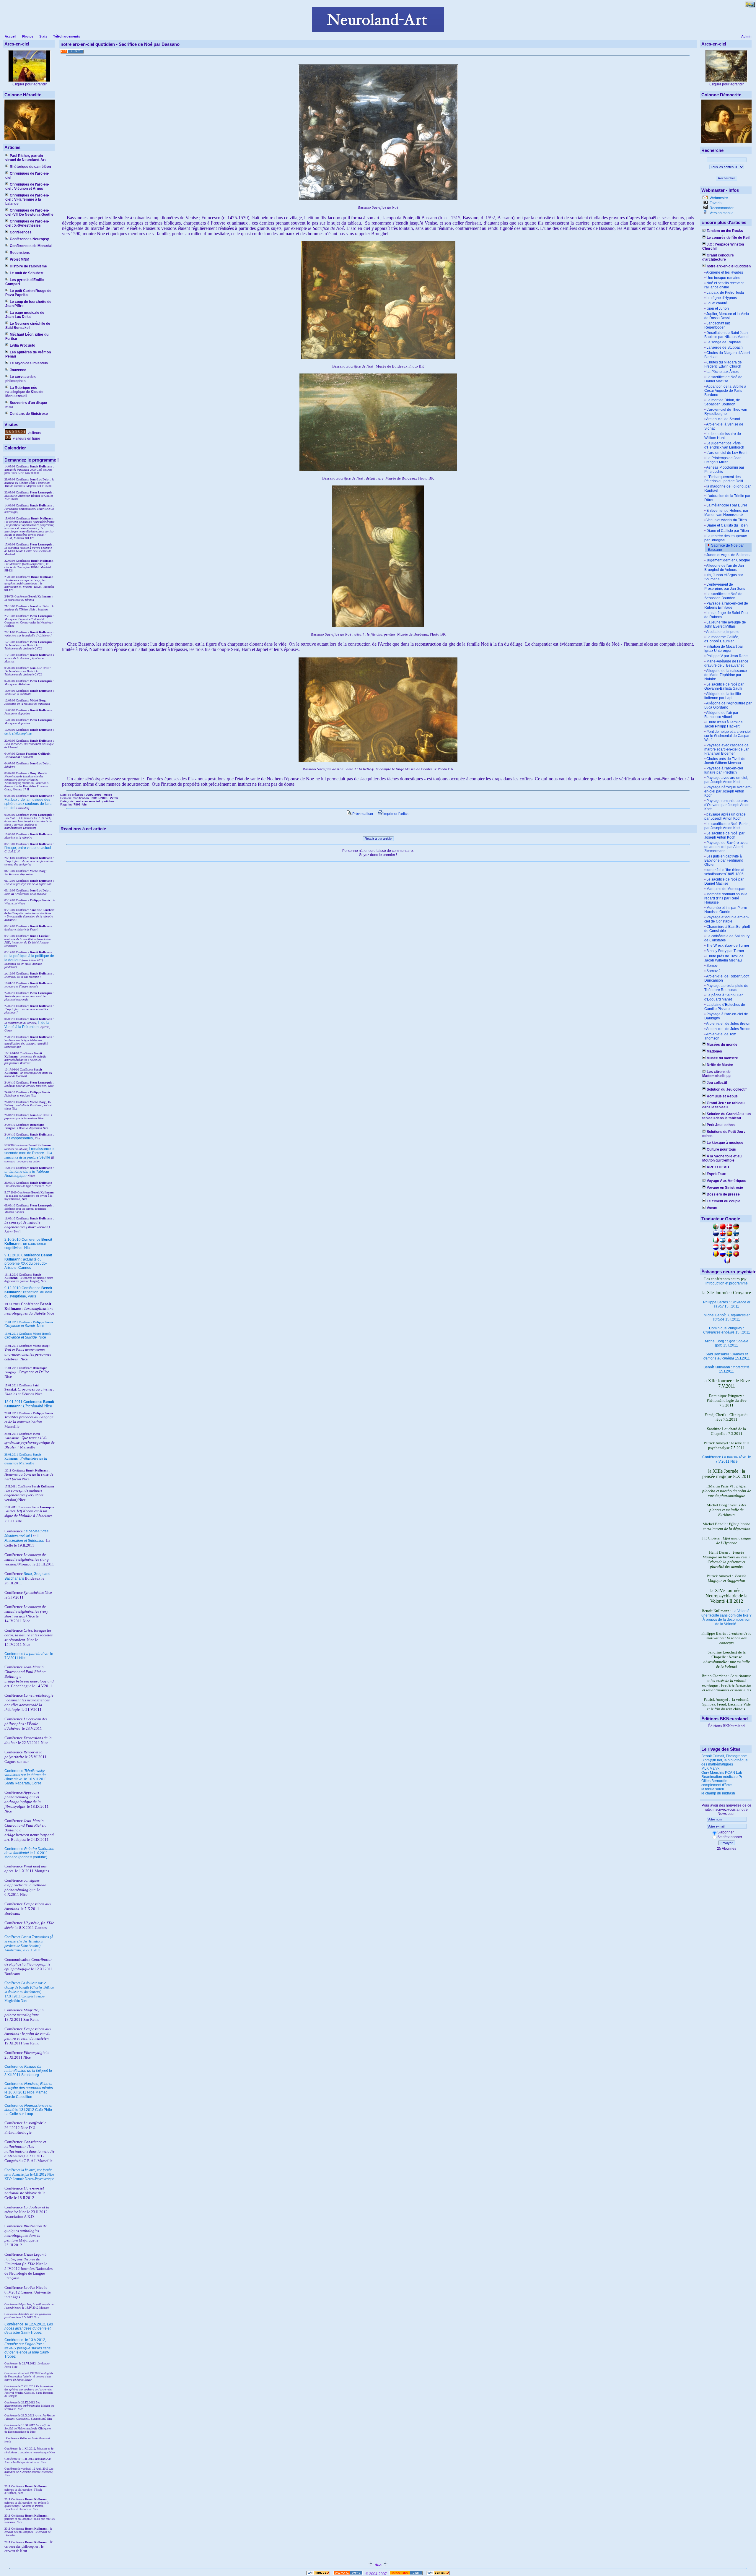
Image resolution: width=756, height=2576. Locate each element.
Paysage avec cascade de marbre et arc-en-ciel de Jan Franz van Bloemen (727, 749)
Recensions (20, 253)
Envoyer (727, 1843)
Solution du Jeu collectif (727, 1089)
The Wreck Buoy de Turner (728, 946)
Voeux (712, 1208)
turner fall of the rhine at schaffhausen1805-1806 (724, 872)
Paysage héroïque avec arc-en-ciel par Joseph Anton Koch (728, 791)
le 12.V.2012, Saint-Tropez (29, 2328)
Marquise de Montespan (726, 889)
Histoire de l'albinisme (28, 266)
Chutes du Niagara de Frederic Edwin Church (723, 364)
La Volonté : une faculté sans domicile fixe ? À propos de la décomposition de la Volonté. (726, 1617)
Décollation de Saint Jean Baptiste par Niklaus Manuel (727, 335)
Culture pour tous (721, 1149)
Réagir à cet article (378, 839)
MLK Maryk (710, 1768)
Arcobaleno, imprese (723, 632)
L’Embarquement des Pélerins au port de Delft (724, 479)
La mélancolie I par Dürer (727, 505)
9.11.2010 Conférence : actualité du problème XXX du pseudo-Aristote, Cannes (28, 1261)
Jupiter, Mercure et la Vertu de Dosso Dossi (727, 316)
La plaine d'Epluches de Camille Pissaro (725, 1007)
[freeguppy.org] (349, 2574)
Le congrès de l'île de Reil (728, 238)
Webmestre (718, 198)
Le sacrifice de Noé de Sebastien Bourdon (723, 596)
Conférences (21, 232)
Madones (714, 1051)
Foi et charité (717, 303)
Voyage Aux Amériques (726, 1181)
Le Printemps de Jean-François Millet (724, 460)
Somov (712, 966)
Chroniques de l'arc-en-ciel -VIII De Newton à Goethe (29, 212)
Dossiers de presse (723, 1194)
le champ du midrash (718, 1793)
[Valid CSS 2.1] (438, 2574)
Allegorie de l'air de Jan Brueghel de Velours (724, 568)
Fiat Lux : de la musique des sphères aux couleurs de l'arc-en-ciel (28, 804)
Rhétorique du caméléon (30, 167)
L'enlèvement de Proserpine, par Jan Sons (725, 587)
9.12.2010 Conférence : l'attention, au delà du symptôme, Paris (28, 1292)
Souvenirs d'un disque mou (26, 405)
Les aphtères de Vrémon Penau (28, 354)
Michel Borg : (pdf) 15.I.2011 (727, 1343)
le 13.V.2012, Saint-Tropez (27, 2348)
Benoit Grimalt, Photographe (724, 1756)
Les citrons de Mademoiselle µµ (716, 1074)
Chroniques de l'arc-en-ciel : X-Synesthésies (27, 223)
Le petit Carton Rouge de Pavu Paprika (28, 293)
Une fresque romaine (723, 278)
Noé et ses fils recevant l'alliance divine (724, 285)
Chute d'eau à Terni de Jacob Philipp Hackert (724, 724)
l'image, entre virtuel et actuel (28, 848)
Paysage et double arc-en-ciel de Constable (727, 919)
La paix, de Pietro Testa (725, 293)
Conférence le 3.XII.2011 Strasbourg (28, 2071)
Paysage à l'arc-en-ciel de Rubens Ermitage (726, 605)
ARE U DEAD (718, 1167)
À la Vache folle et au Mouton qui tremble (722, 1158)
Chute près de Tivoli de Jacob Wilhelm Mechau (724, 958)
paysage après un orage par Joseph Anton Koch (725, 816)
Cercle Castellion (18, 2097)
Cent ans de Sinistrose (29, 414)
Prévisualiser (362, 814)
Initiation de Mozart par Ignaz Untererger (724, 649)
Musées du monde (722, 1045)
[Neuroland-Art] (378, 31)
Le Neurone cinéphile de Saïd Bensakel (28, 326)
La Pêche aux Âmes (722, 372)
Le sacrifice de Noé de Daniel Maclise (723, 379)
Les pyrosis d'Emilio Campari (25, 282)
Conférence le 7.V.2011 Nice (727, 1459)
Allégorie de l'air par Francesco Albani (721, 715)
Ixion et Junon (718, 308)
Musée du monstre (722, 1058)
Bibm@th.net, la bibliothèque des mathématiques (725, 1762)
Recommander (721, 208)
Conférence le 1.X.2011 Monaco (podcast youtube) (29, 1853)
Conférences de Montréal (31, 246)
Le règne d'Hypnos (722, 298)
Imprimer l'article (396, 814)
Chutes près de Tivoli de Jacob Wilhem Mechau (725, 761)
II (48, 1153)
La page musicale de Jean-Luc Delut (25, 315)
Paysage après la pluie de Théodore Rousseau (726, 988)
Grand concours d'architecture (718, 257)
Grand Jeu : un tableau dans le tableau (723, 1105)
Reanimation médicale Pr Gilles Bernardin (722, 1779)
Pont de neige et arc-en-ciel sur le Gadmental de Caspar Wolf (728, 736)
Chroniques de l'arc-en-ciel (27, 176)
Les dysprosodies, (19, 1138)
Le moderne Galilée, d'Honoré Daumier (722, 639)
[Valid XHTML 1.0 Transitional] (318, 2574)
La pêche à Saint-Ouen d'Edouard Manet (724, 997)
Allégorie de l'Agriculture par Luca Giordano (728, 705)
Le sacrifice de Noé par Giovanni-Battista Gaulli (724, 686)
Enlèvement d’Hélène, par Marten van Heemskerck (726, 513)
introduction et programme (727, 1283)
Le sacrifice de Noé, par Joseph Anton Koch (724, 835)
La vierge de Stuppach (725, 347)
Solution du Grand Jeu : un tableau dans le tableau (726, 1116)
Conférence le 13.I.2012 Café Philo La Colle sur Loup (28, 2110)
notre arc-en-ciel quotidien (729, 266)
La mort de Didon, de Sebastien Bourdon (722, 402)
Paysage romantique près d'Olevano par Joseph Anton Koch (727, 805)
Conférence (14, 2324)
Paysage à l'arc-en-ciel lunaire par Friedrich (724, 770)
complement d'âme (717, 1785)
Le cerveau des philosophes (21, 379)
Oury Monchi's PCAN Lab (722, 1773)
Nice (24, 1326)
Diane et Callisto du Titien (727, 525)
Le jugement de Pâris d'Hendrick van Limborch (724, 445)
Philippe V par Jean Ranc (727, 656)
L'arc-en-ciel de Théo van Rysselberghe (726, 412)
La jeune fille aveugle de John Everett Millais (725, 624)
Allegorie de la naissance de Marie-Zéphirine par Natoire (726, 675)
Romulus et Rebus (722, 1096)
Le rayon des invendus (29, 363)
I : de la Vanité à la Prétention (27, 1025)
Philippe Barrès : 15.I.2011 (727, 1304)
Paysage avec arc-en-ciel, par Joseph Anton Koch (726, 780)
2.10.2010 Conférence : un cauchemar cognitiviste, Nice (28, 1244)
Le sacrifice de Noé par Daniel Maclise (724, 881)
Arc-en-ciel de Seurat (723, 419)
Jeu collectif (717, 1083)
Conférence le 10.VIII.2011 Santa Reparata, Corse (26, 1777)
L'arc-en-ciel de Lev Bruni (727, 453)
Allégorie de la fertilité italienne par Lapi (723, 696)
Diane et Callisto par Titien (728, 531)
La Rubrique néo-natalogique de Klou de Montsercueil (24, 392)
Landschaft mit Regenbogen (717, 325)
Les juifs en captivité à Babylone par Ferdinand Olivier (724, 860)
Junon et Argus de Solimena (729, 555)
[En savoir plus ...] (406, 2574)
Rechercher (726, 178)
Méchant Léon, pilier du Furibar (27, 337)
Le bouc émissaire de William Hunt (723, 436)
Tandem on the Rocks (725, 231)
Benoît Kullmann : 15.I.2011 (726, 1369)
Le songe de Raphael (724, 342)
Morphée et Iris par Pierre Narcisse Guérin (726, 910)
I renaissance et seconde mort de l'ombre (30, 1151)
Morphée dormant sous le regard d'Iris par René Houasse (726, 898)
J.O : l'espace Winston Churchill (723, 246)
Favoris (715, 203)
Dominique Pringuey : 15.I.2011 (727, 1330)
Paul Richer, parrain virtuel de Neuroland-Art (26, 158)
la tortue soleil (713, 1789)
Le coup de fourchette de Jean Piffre (28, 304)
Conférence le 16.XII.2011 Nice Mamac (29, 2088)
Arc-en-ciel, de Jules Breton (728, 1024)
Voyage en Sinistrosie (725, 1188)
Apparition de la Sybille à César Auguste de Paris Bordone (725, 391)
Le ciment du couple (724, 1201)
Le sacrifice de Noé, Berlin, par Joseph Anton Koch (727, 826)
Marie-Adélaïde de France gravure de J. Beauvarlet (726, 663)
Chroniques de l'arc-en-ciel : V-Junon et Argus (27, 186)
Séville (45, 1157)
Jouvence (18, 370)
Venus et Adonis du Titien (727, 520)
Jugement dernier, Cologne (728, 560)
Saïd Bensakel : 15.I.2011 (727, 1356)
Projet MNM (19, 259)
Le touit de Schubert (27, 273)
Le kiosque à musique (725, 1143)
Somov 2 (713, 971)
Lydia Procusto (22, 345)
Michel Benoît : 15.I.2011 (727, 1317)
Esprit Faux (716, 1174)
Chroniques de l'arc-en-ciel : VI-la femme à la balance (27, 199)
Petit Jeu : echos (721, 1125)
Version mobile (721, 213)
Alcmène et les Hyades (725, 272)
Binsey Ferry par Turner (725, 951)
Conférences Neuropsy (29, 239)
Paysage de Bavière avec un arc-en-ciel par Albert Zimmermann (726, 847)
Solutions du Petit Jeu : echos (724, 1134)
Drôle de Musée (720, 1065)
